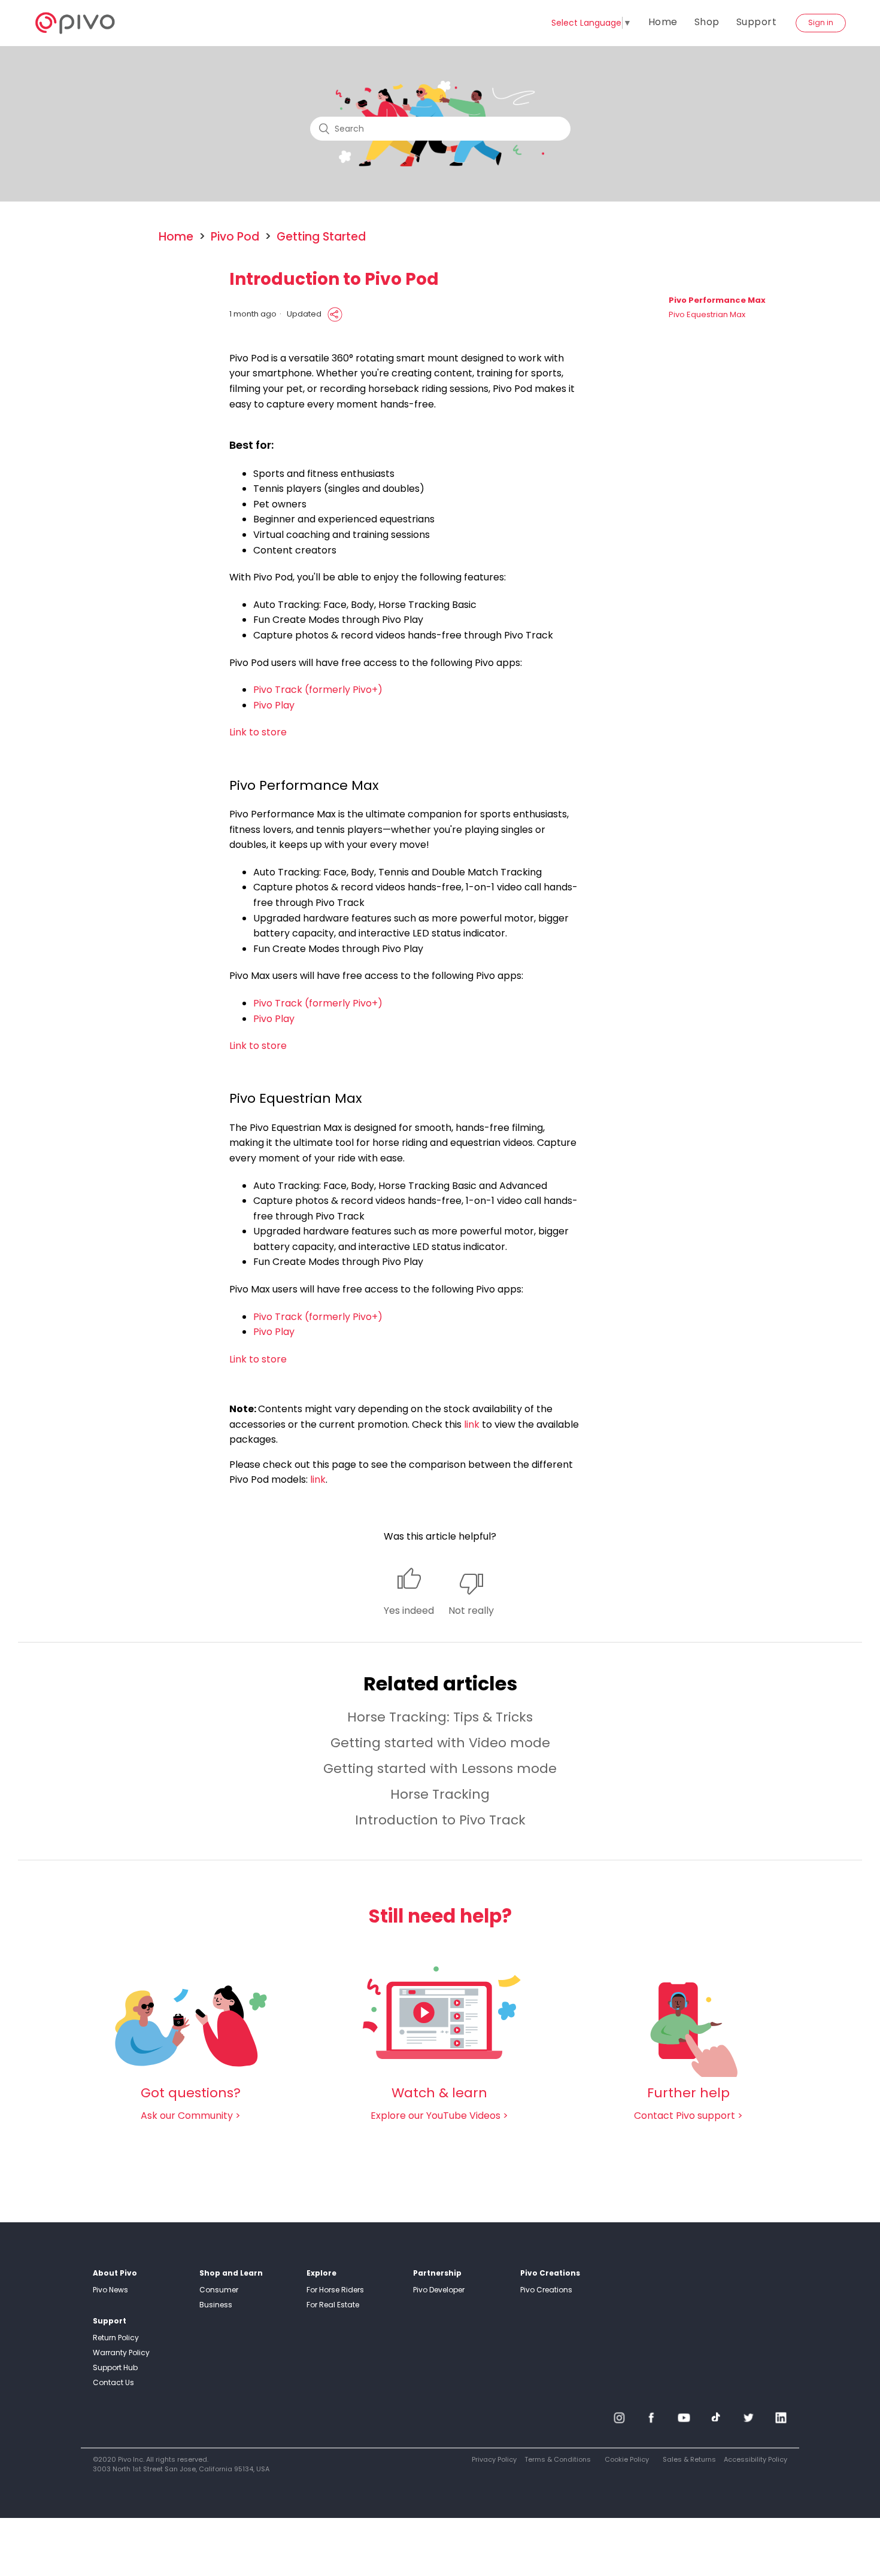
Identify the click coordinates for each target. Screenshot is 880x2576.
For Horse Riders (335, 2290)
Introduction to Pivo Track (440, 1820)
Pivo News (110, 2290)
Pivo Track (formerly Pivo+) (318, 690)
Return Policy (116, 2338)
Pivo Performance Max (717, 300)
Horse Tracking (440, 1794)
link (472, 1424)
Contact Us (113, 2382)
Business (216, 2305)
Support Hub (115, 2367)
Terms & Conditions (558, 2459)
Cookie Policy (627, 2459)
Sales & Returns (689, 2459)
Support (757, 22)
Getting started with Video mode (440, 1743)
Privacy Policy (494, 2459)
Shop (707, 22)
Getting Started (321, 237)
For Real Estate (333, 2305)
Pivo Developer (439, 2290)
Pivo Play (274, 705)
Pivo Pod (235, 237)
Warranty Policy (121, 2353)
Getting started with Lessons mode (440, 1768)
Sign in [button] (821, 22)
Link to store (258, 732)
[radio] (409, 1593)
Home (663, 22)
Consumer (219, 2290)
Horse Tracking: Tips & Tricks (440, 1717)
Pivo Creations (546, 2290)
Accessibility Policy (755, 2459)
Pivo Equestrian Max (707, 315)
